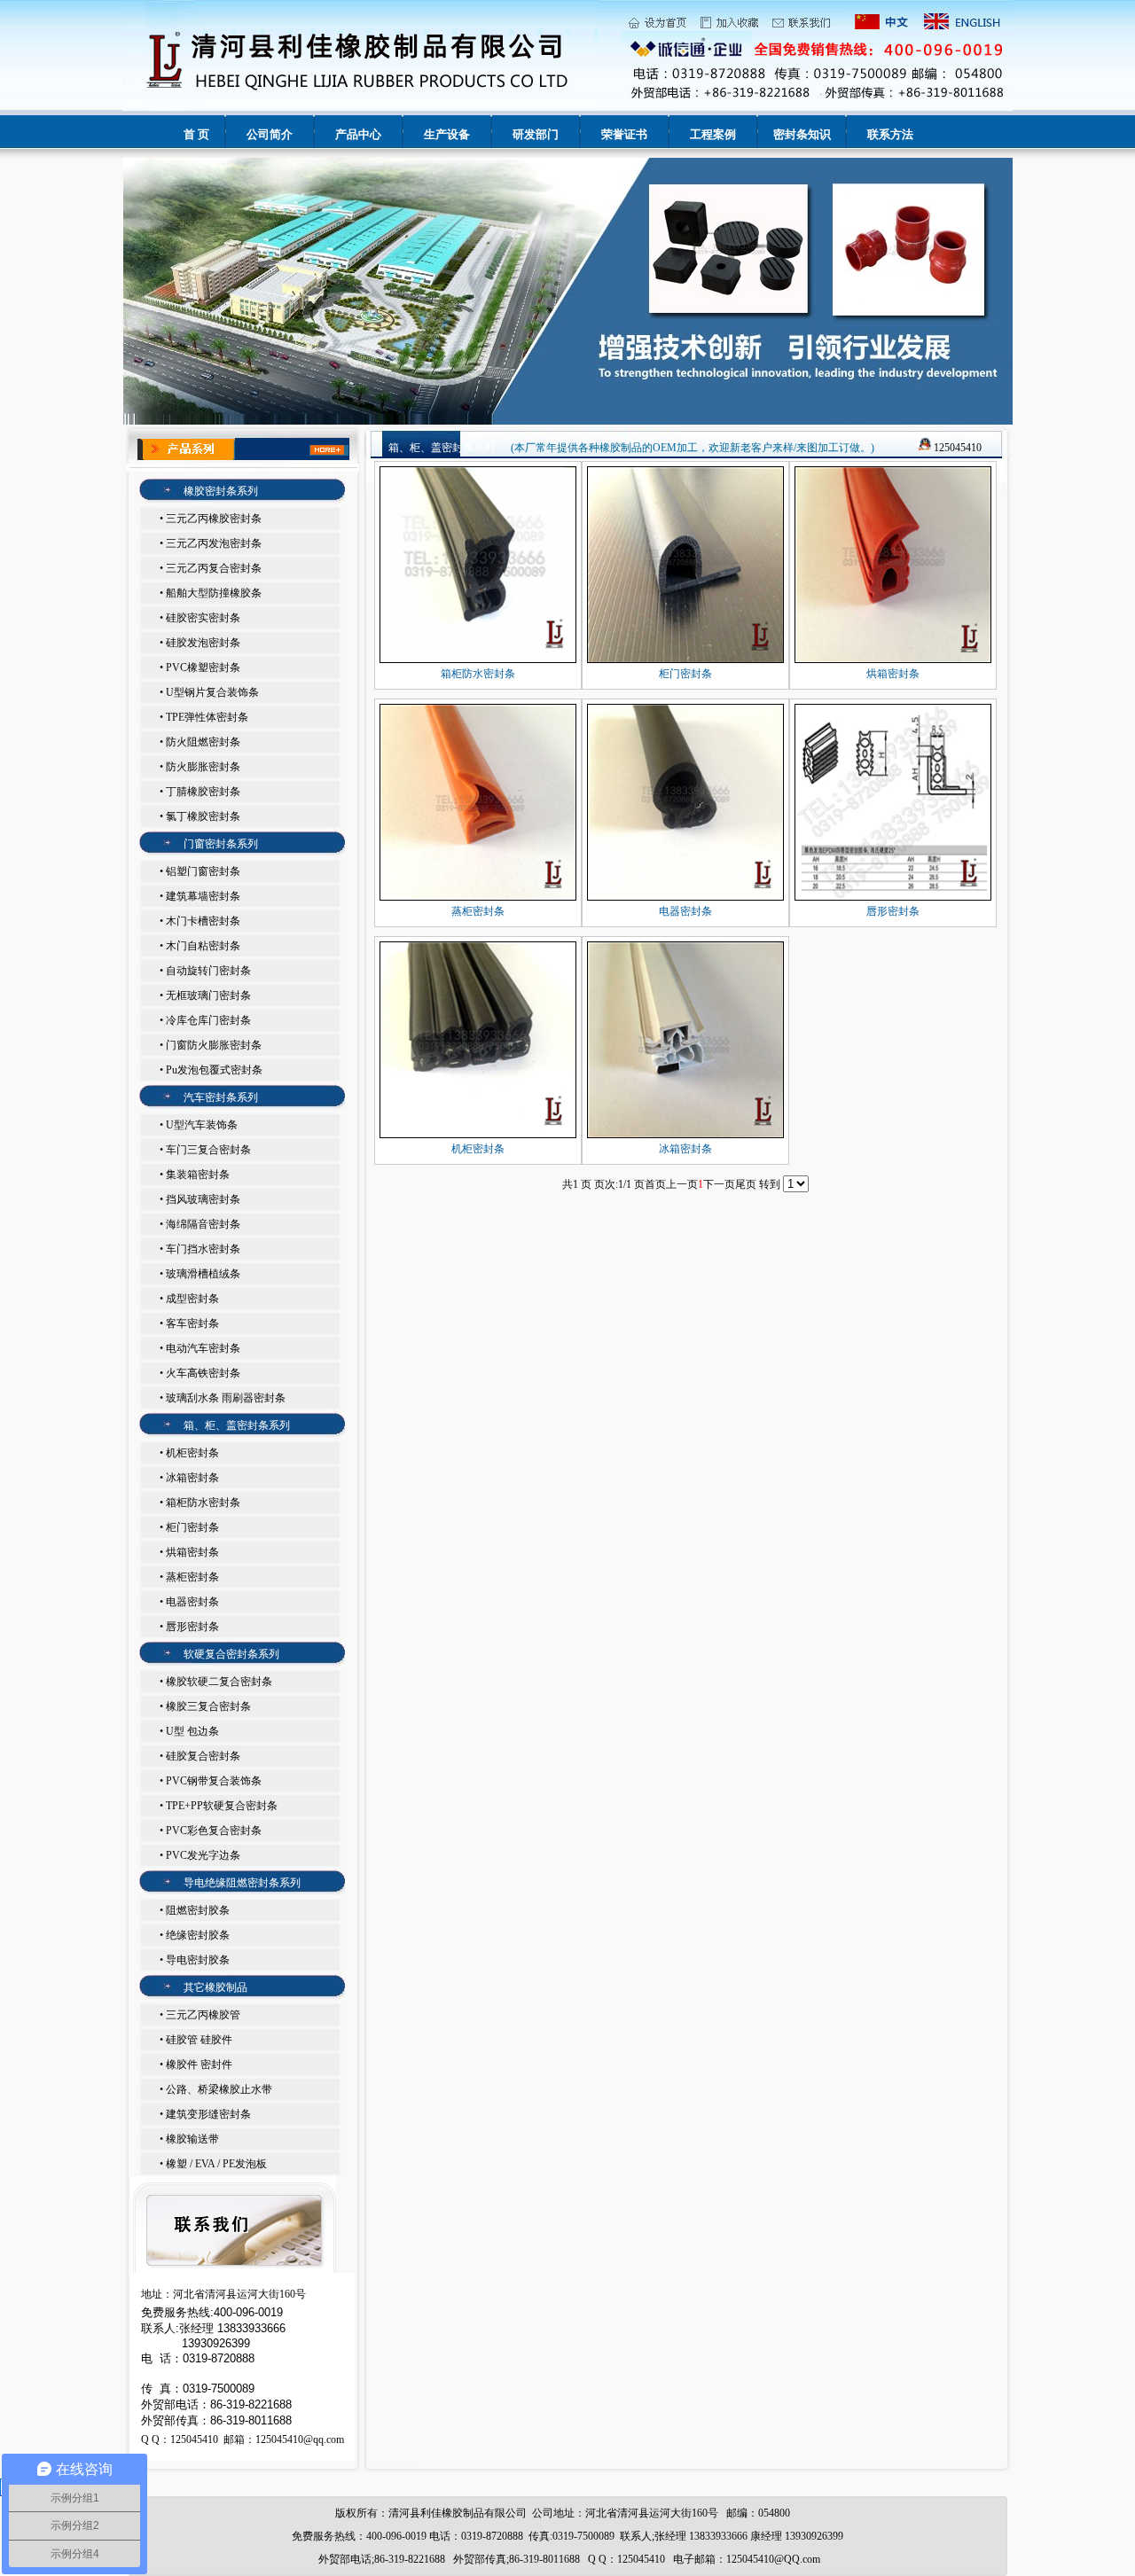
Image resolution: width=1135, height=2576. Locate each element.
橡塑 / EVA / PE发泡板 (216, 2164)
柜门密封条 (192, 1527)
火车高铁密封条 (203, 1373)
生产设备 (447, 134)
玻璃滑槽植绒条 (203, 1274)
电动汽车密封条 (203, 1348)
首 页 (196, 134)
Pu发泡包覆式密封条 (214, 1070)
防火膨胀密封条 (203, 767)
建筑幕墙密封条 (203, 896)
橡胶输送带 (192, 2139)
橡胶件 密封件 (199, 2065)
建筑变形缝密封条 (208, 2114)
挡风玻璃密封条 (203, 1199)
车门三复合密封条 (208, 1150)
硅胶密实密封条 (203, 618)
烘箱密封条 (192, 1552)
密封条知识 (802, 134)
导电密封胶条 (198, 1960)
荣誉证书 (624, 134)
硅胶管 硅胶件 (199, 2040)
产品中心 (358, 134)
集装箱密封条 (198, 1175)
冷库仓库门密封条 (208, 1020)
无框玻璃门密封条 (208, 995)
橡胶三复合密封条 (208, 1706)
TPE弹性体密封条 (207, 717)
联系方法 (890, 134)
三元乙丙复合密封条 (214, 568)
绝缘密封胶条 (198, 1935)
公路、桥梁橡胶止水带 (219, 2089)
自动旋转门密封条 (208, 971)
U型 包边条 (192, 1731)
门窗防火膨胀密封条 (214, 1045)
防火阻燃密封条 (203, 742)
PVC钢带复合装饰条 (214, 1781)
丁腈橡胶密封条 (203, 792)
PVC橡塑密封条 (203, 667)
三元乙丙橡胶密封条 (214, 519)
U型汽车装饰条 (202, 1125)
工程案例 (713, 134)
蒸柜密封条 (192, 1577)
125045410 (958, 448)
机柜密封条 (192, 1453)
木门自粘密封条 (203, 946)
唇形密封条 (192, 1627)
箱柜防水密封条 (203, 1503)
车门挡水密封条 (203, 1249)
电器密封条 (192, 1602)
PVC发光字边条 (203, 1855)
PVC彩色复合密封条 (214, 1831)
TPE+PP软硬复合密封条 (222, 1806)
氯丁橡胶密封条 (203, 816)
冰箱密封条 (192, 1478)
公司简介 (270, 134)
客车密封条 (192, 1323)
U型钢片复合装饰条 (212, 692)
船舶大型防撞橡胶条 (214, 593)
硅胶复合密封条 (203, 1756)
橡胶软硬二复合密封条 (219, 1682)
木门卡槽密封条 (203, 921)
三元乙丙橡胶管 (203, 2015)
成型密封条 (192, 1299)
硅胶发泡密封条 (203, 643)
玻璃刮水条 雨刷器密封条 (226, 1398)
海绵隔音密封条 (203, 1224)
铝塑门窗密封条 (203, 871)
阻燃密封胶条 (198, 1910)
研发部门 (536, 134)
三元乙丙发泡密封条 (214, 543)
